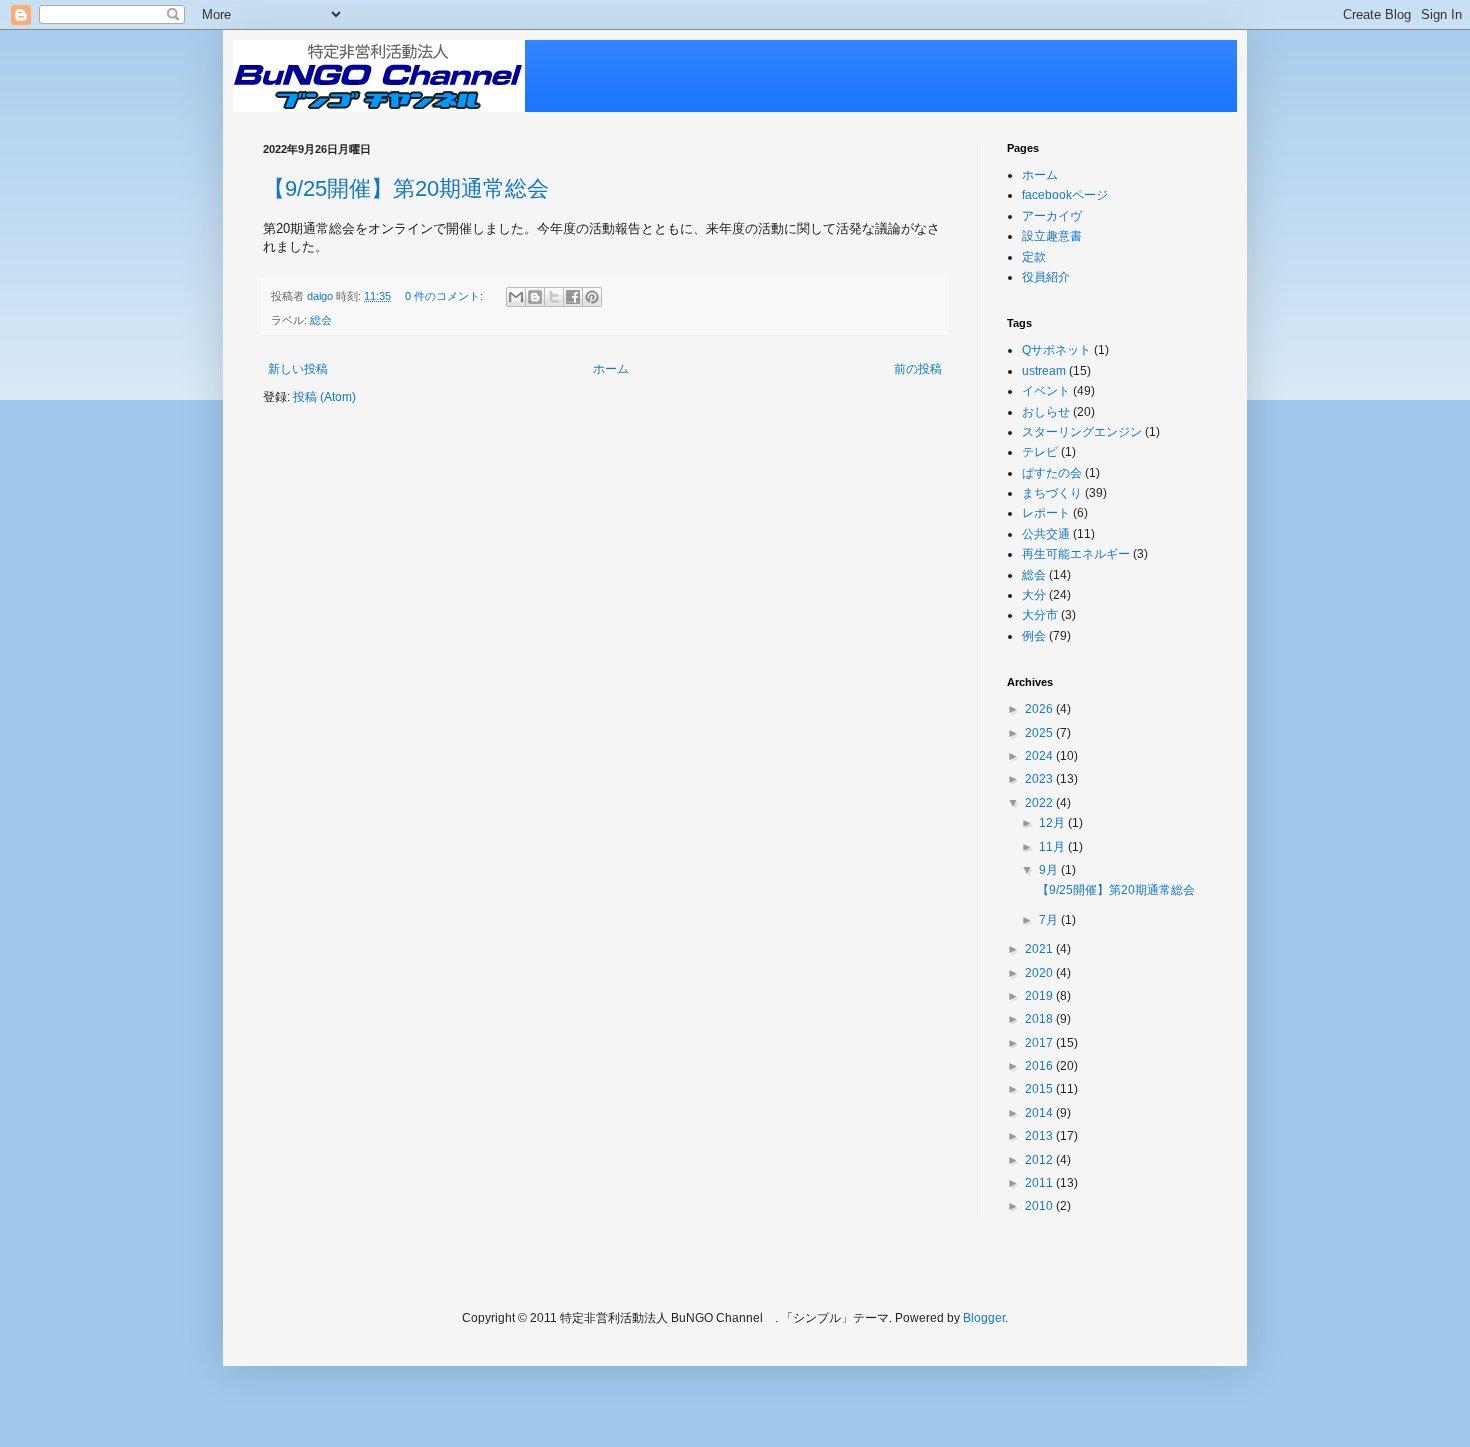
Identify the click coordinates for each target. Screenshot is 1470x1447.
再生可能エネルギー (1076, 554)
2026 (1040, 709)
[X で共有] (554, 297)
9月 (1050, 870)
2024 (1040, 756)
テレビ (1040, 452)
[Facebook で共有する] (573, 297)
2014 (1040, 1113)
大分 (1034, 595)
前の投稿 (918, 369)
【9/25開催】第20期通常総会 (406, 188)
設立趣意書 (1052, 236)
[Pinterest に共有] (592, 297)
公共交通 (1046, 534)
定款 (1034, 257)
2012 (1040, 1160)
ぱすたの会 (1052, 473)
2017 (1040, 1043)
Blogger (984, 1318)
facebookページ (1065, 195)
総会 (321, 320)
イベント (1046, 391)
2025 (1040, 733)
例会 (1034, 636)
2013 (1040, 1136)
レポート (1046, 513)
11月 (1053, 847)
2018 (1040, 1019)
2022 (1040, 803)
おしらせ (1046, 412)
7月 (1050, 920)
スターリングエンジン (1082, 432)
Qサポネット (1056, 350)
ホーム (611, 369)
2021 (1040, 949)
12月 (1053, 823)
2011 (1040, 1183)
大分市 (1040, 615)
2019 (1040, 996)
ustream (1044, 371)
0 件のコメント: (445, 296)
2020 (1040, 973)
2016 (1040, 1066)
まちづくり (1052, 493)
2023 (1040, 779)
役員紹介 (1046, 277)
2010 (1040, 1206)
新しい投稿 (298, 369)
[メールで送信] (516, 297)
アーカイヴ (1052, 216)
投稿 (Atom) (324, 397)
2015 (1040, 1089)
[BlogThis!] (535, 297)
